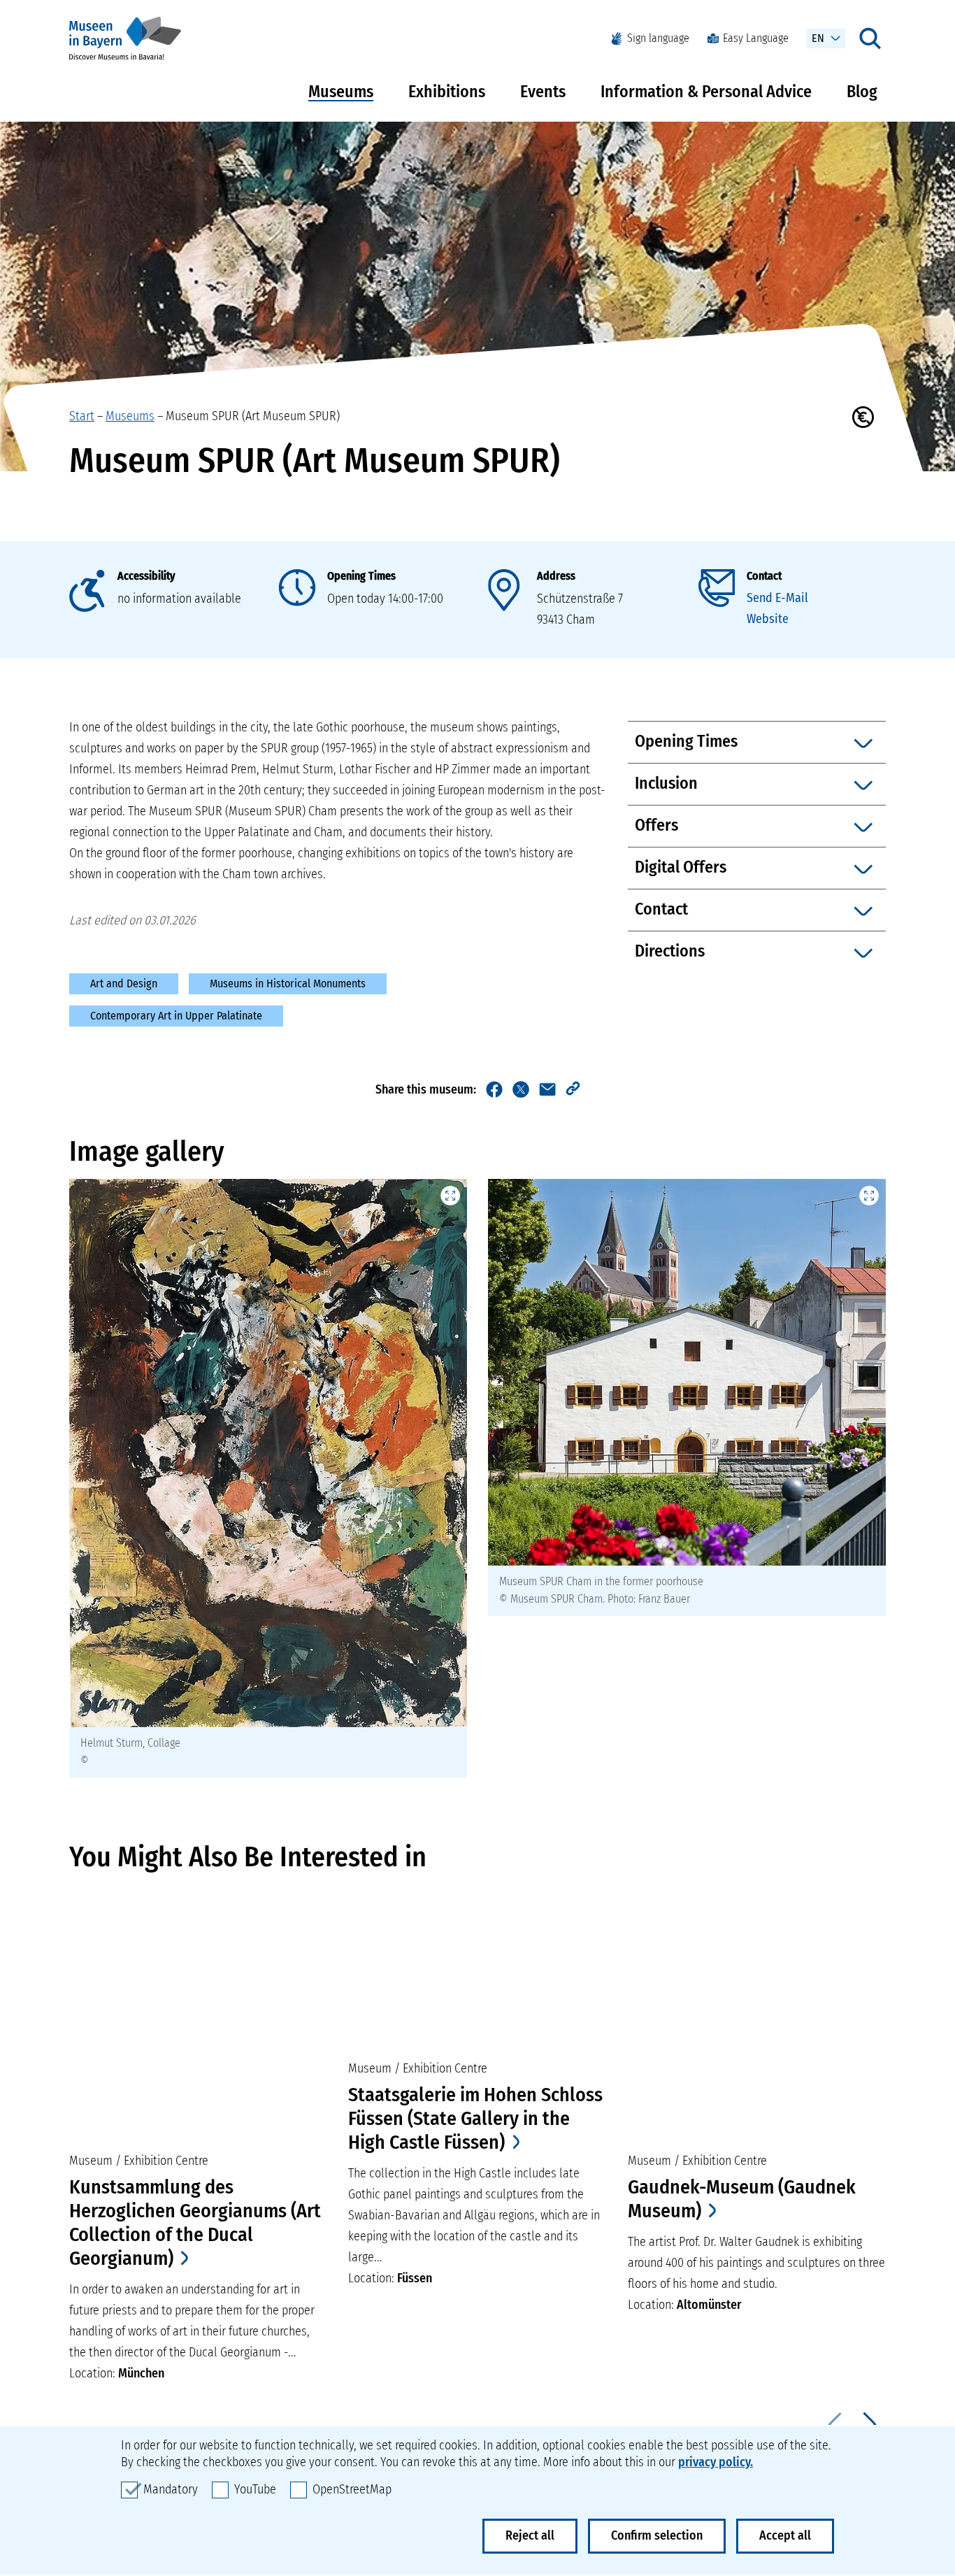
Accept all (785, 2535)
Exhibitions (447, 92)
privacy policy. (716, 2462)
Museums (341, 92)
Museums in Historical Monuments (288, 983)
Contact (764, 576)
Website (768, 619)
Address (556, 576)
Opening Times (361, 576)
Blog (862, 92)
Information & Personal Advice (706, 92)
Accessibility (146, 576)
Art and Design (124, 983)
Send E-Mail (777, 598)
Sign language (658, 38)
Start (82, 416)
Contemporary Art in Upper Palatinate (176, 1016)
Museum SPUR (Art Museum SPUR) (253, 416)
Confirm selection (657, 2535)
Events (543, 92)
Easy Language (756, 38)
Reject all (530, 2535)
